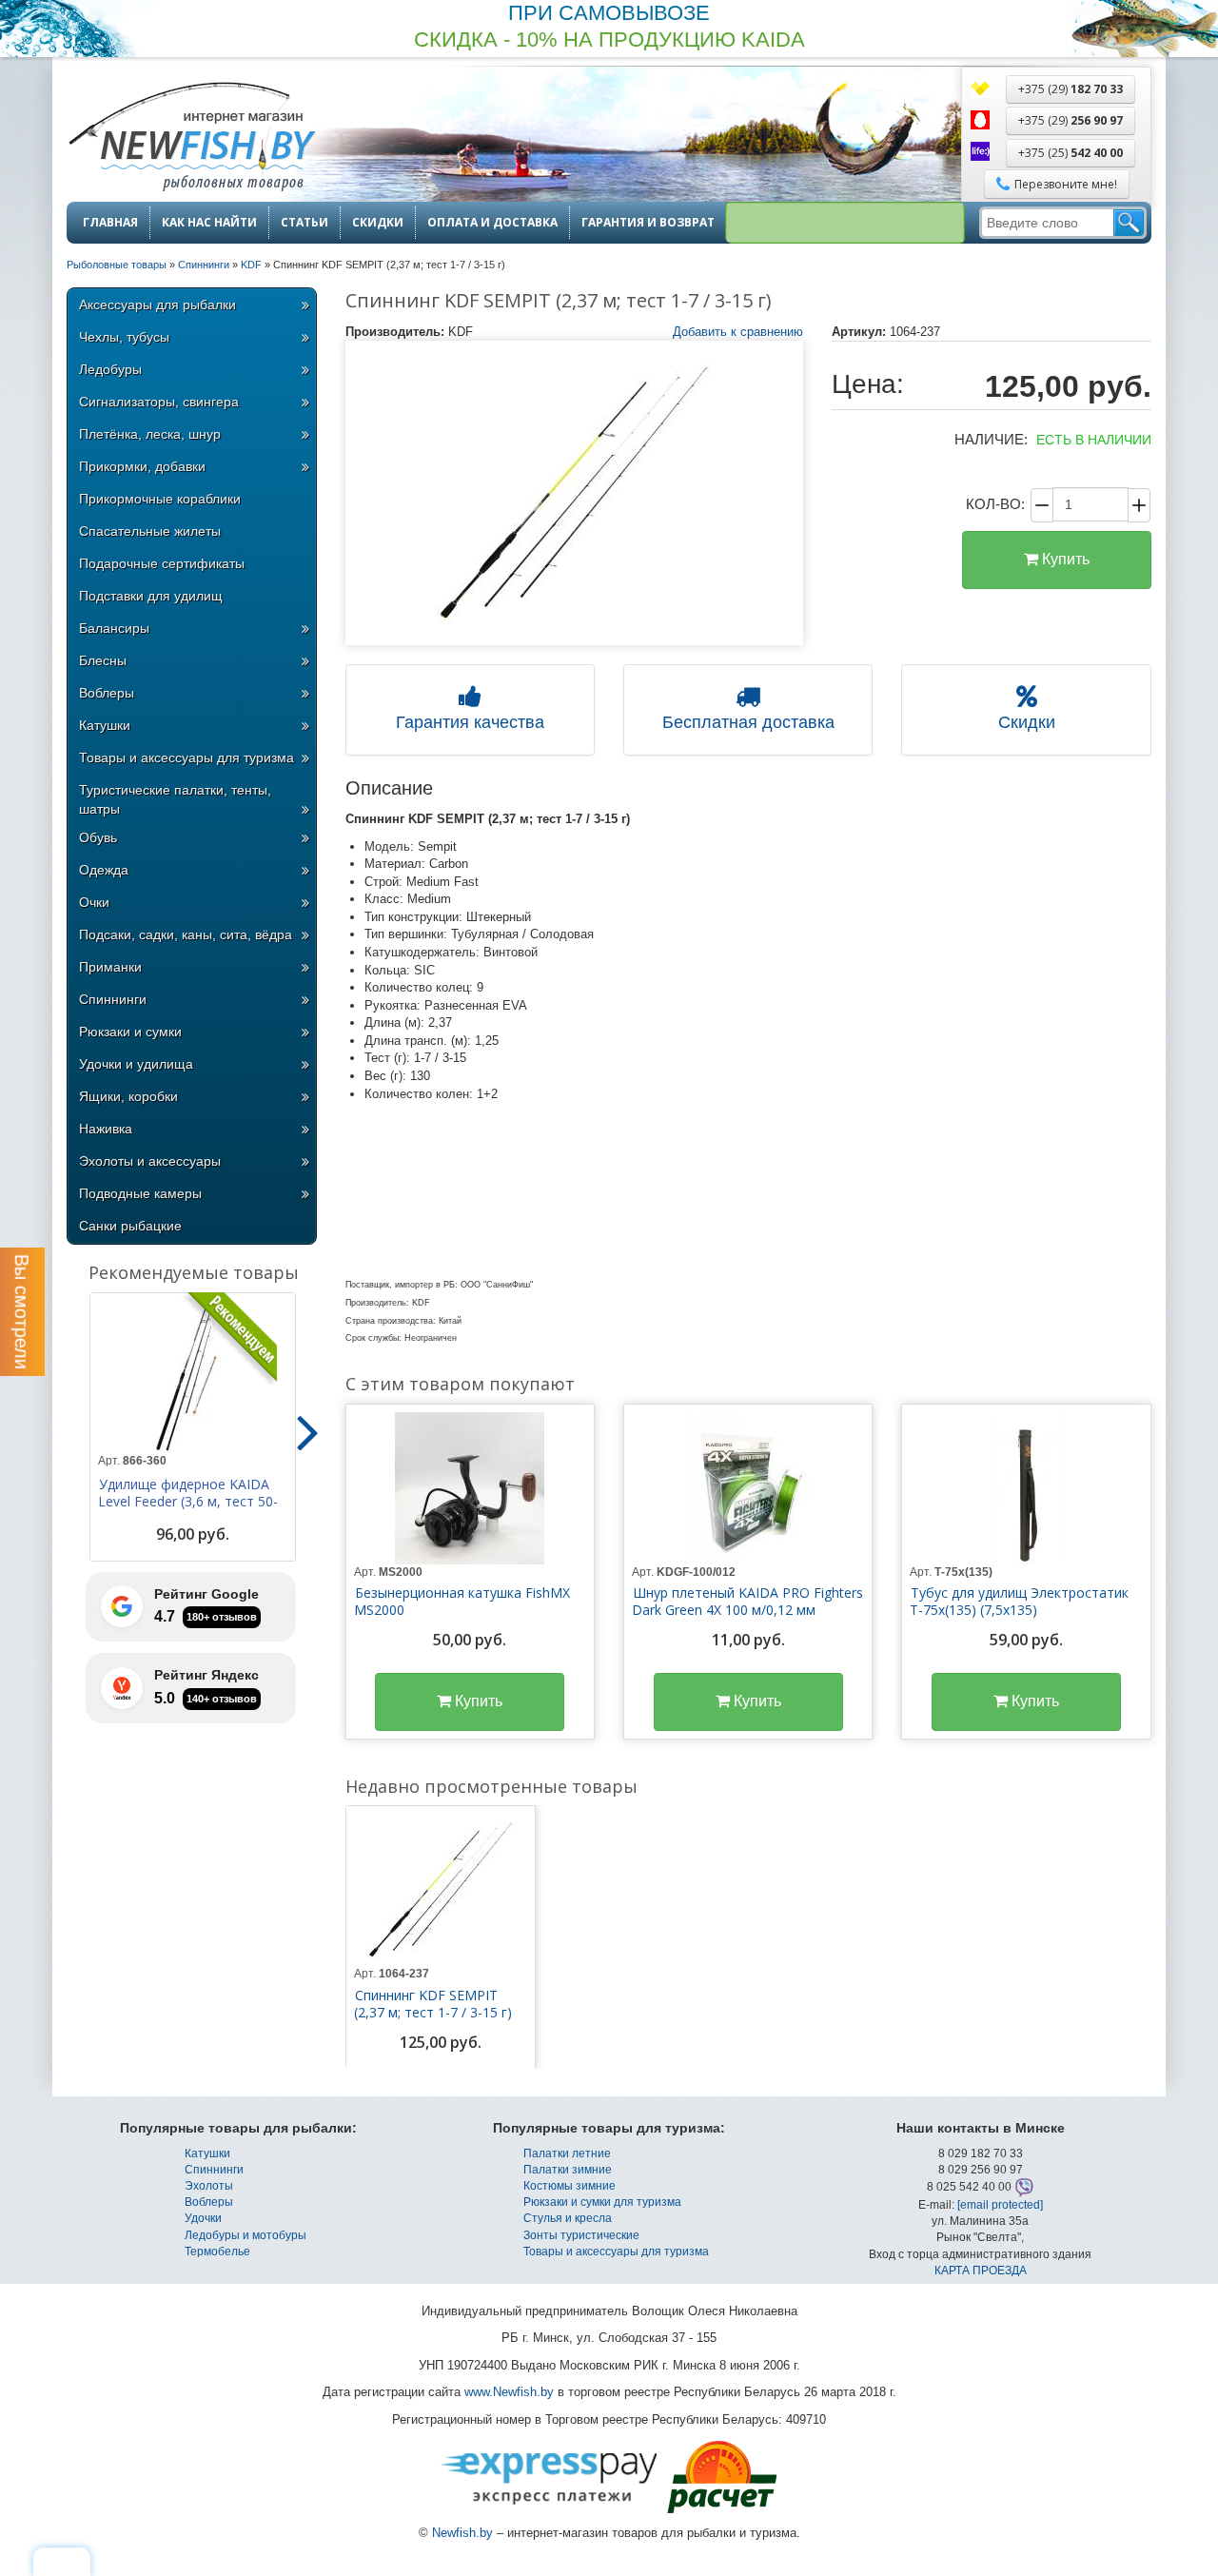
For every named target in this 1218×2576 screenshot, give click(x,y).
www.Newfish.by (509, 2392)
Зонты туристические (581, 2235)
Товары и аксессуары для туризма (187, 757)
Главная (110, 223)
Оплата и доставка (492, 223)
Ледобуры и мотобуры (246, 2235)
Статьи (304, 223)
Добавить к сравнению (738, 332)
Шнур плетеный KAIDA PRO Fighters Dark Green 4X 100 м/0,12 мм (747, 1602)
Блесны (103, 660)
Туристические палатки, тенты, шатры (175, 799)
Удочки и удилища (136, 1064)
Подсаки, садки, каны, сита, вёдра (186, 934)
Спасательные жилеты (150, 531)
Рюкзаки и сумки (130, 1032)
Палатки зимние (568, 2170)
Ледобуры (110, 369)
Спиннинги (113, 999)
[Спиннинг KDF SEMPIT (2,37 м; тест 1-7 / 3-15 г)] (575, 493)
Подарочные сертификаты (162, 563)
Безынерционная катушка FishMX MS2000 (462, 1602)
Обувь (98, 837)
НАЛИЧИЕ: (991, 439)
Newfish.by (462, 2533)
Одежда (104, 870)
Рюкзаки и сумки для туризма (602, 2202)
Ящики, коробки (128, 1096)
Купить (1064, 559)
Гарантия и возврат (648, 223)
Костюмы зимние (570, 2186)
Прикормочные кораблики (160, 499)
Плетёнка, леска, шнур (150, 434)
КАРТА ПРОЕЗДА (981, 2271)
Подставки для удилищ (151, 596)
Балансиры (114, 628)
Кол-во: (995, 504)
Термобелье (217, 2252)
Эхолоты (209, 2186)
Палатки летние (567, 2153)
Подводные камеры (140, 1193)
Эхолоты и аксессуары (150, 1161)
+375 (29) (1071, 89)
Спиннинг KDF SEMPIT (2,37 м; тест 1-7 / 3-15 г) (433, 2004)
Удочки (203, 2218)
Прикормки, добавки (142, 466)
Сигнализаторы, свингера (159, 402)
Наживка (106, 1129)
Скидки (378, 223)
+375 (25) (1071, 153)
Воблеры (107, 693)
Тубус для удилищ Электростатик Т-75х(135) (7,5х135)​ (1019, 1602)
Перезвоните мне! (1066, 184)
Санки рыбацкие (130, 1226)
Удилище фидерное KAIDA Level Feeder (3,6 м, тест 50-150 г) (188, 1502)
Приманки (110, 967)
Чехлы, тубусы (124, 337)
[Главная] (191, 138)
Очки (94, 902)
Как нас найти (209, 223)
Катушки (105, 725)
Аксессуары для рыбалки (157, 305)
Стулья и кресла (568, 2218)
